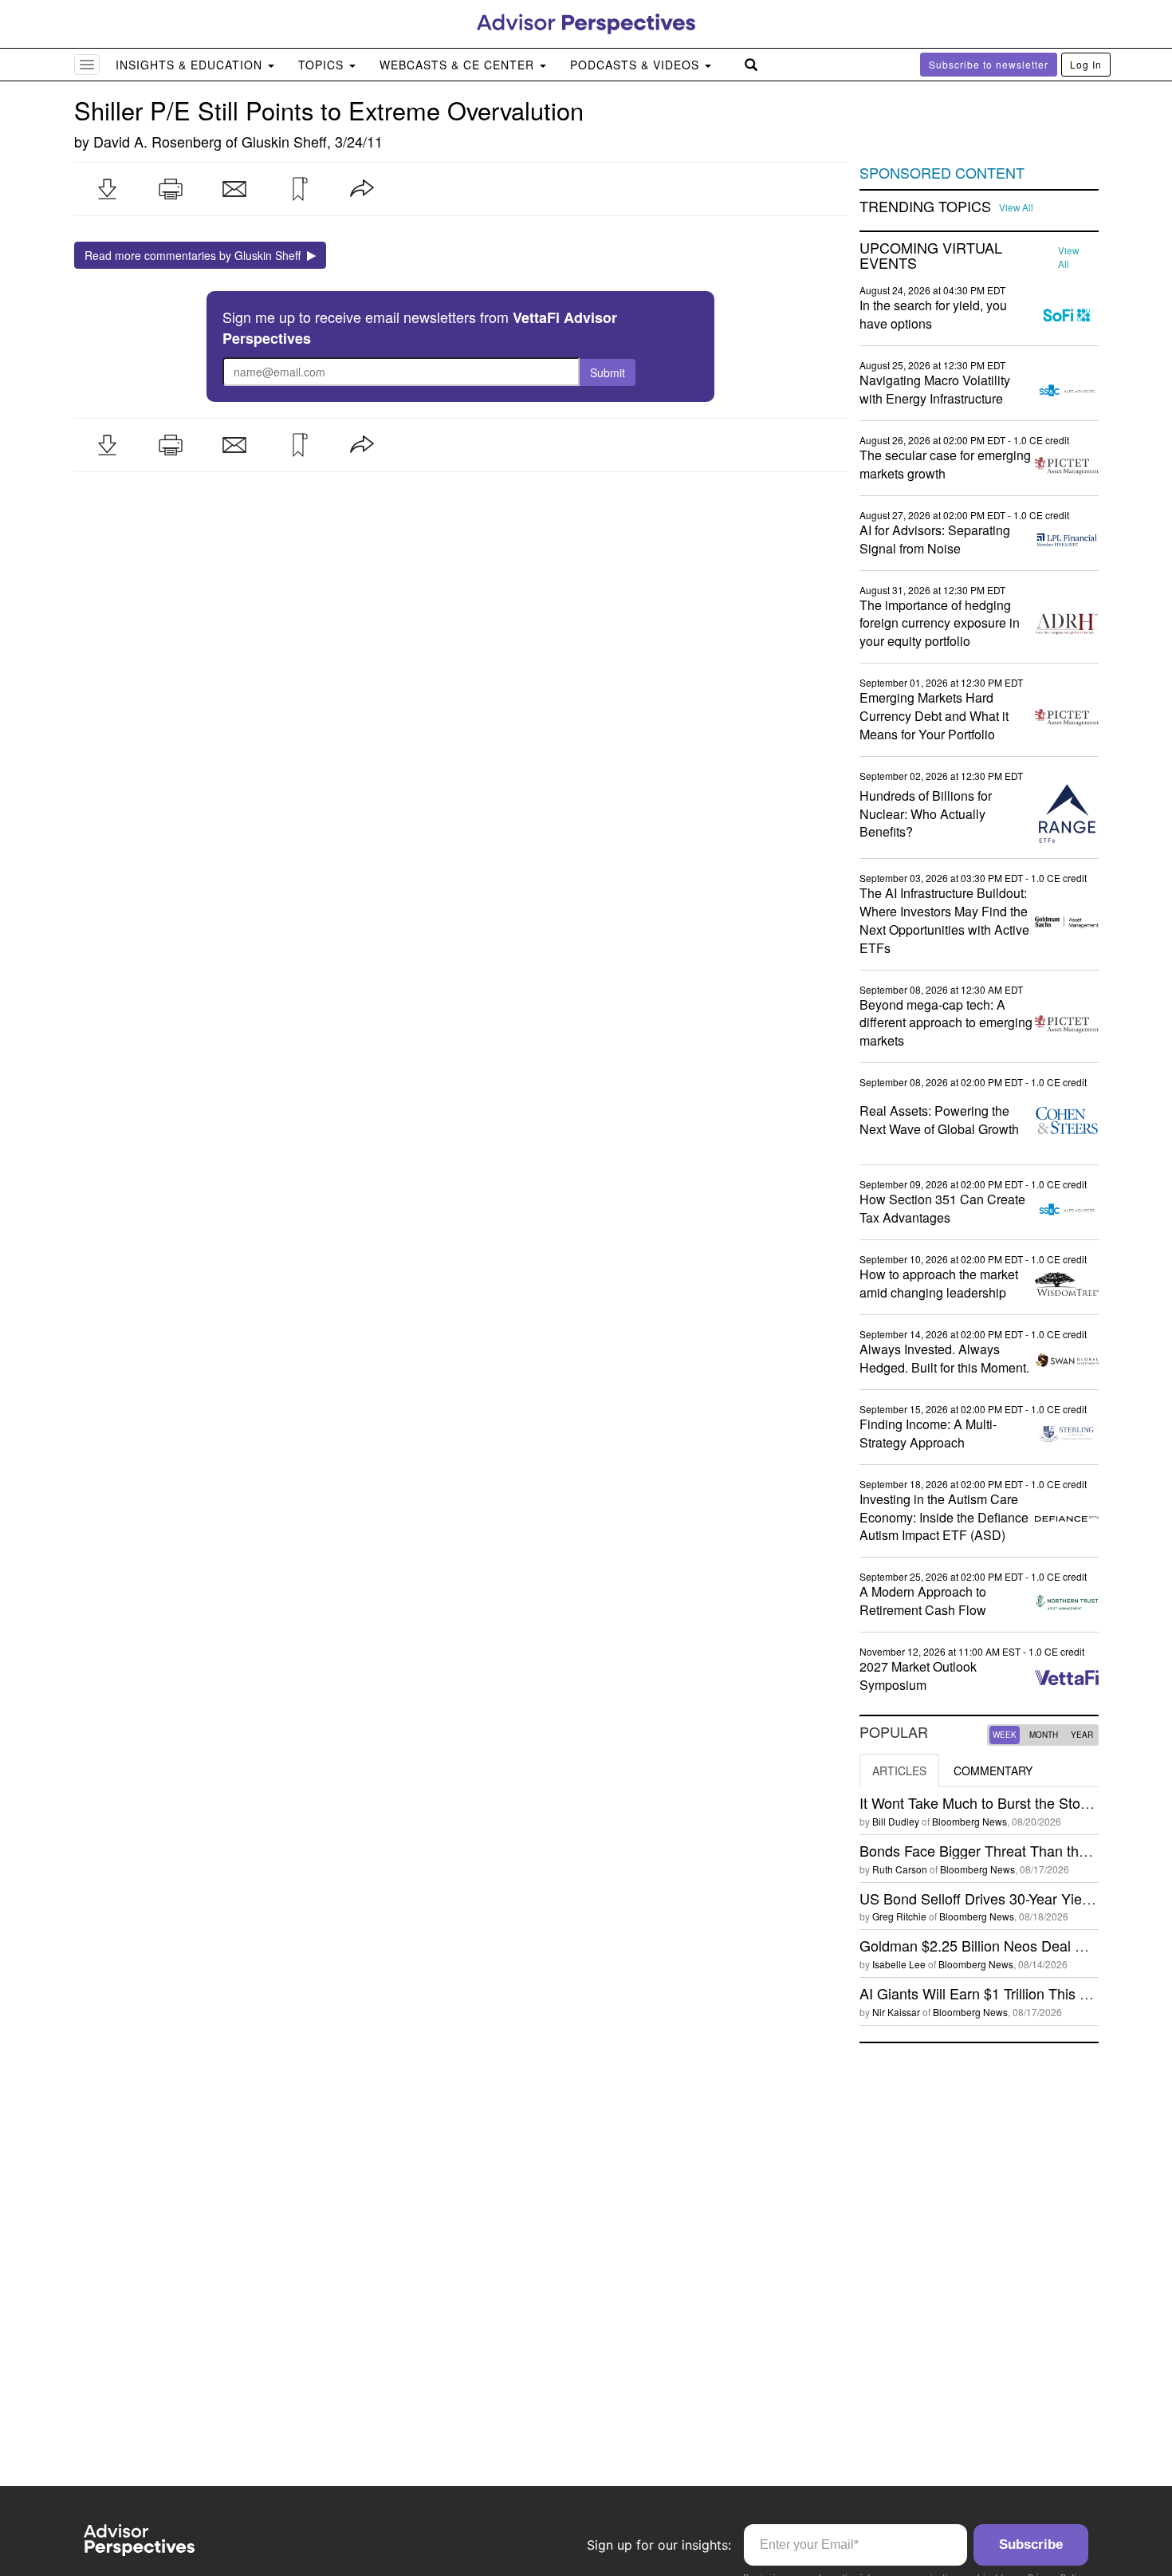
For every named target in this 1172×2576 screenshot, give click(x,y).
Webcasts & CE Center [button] (459, 65)
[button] (107, 189)
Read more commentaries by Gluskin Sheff (196, 255)
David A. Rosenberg (157, 141)
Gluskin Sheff (284, 141)
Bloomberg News (969, 1821)
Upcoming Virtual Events (931, 256)
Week (1005, 1735)
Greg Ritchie (899, 1916)
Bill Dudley (896, 1821)
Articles (899, 1771)
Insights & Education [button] (191, 65)
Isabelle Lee (899, 1964)
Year (1082, 1735)
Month (1044, 1735)
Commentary (993, 1771)
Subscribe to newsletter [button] (989, 64)
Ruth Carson (900, 1869)
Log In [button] (1086, 64)
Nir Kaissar (896, 2012)
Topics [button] (323, 65)
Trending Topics (925, 207)
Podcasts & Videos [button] (637, 65)
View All (1016, 207)
